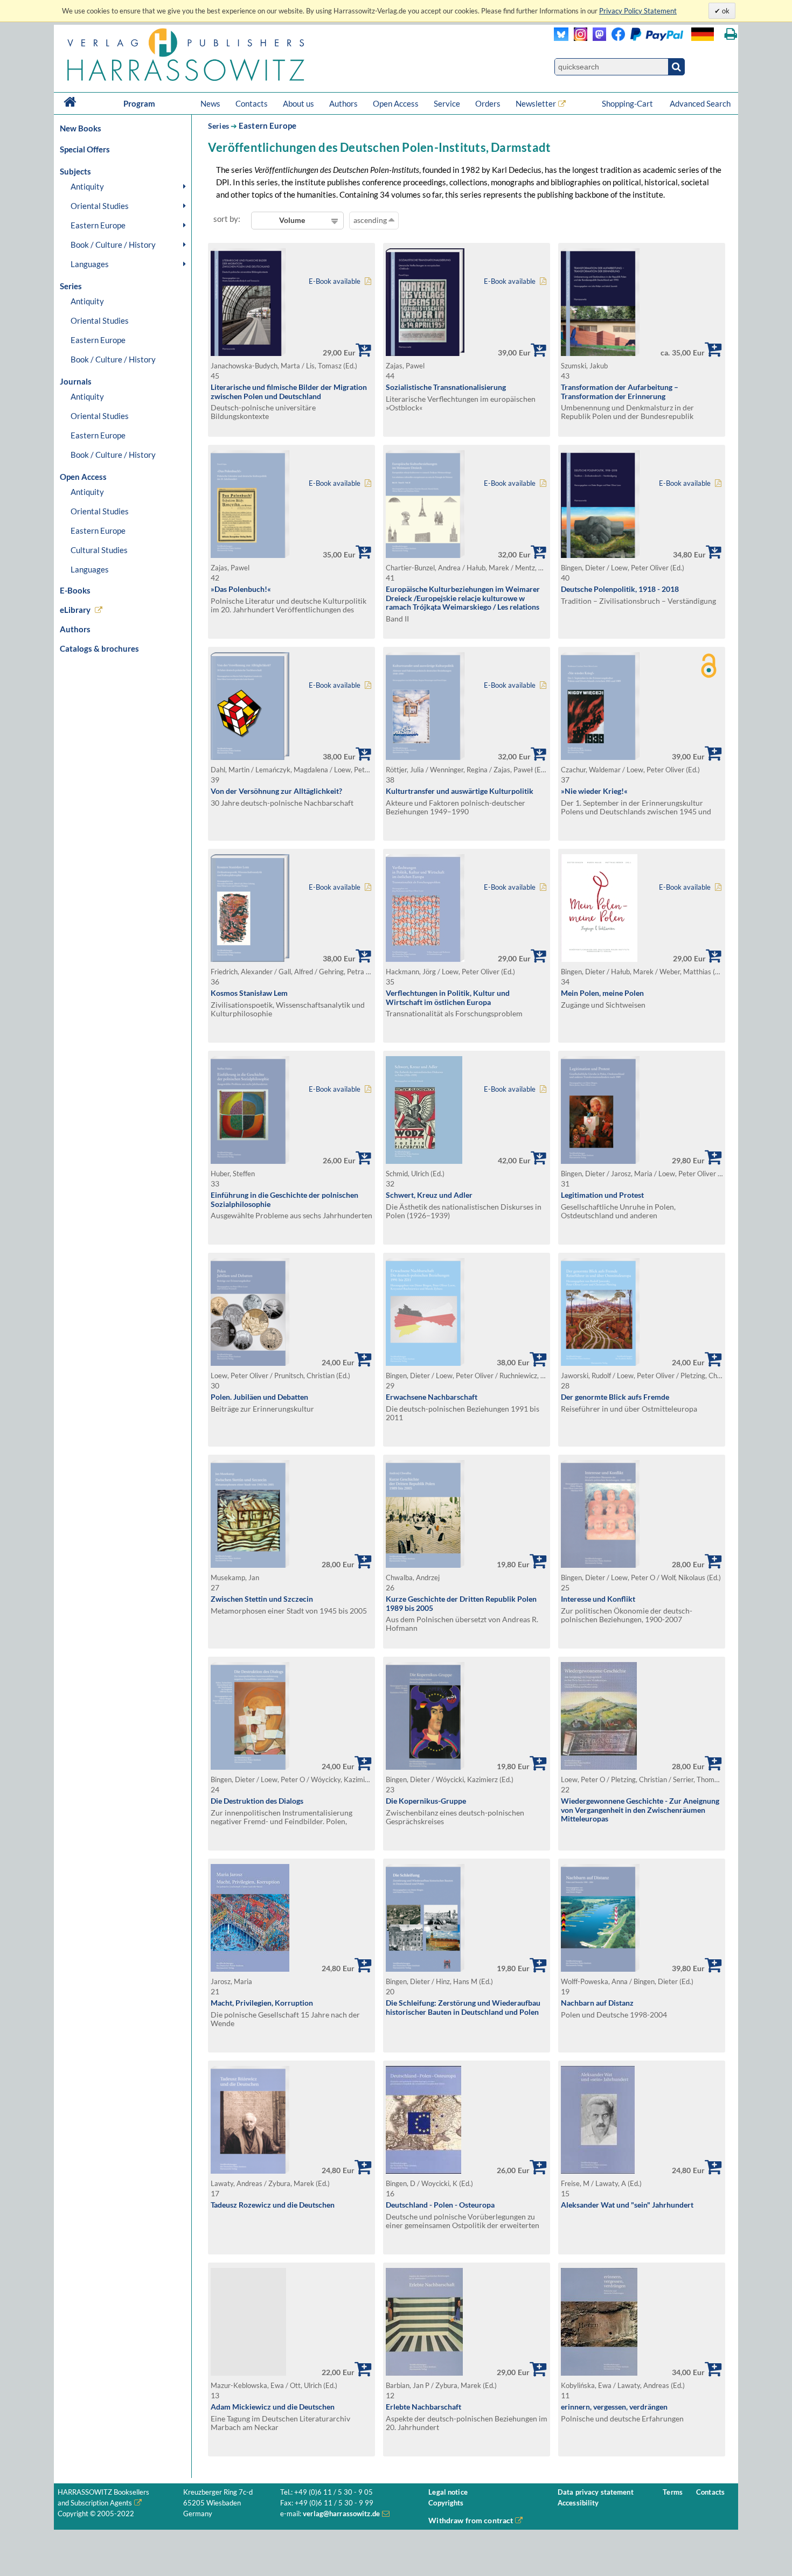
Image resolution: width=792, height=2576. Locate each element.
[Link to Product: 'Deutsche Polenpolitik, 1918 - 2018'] (600, 555)
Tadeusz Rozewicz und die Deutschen (273, 2205)
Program (139, 103)
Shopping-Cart (628, 103)
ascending (371, 220)
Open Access (396, 103)
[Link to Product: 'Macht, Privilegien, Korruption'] (250, 1969)
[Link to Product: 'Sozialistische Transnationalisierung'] (425, 353)
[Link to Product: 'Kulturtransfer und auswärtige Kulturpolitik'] (425, 757)
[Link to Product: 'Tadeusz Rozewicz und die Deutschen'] (250, 2171)
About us (298, 103)
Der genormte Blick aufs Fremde (615, 1397)
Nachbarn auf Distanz (597, 2003)
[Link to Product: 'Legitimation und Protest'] (600, 1161)
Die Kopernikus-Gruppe (426, 1801)
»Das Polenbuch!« (241, 589)
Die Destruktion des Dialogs (257, 1801)
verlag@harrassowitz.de (341, 2514)
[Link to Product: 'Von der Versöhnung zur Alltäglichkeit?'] (250, 757)
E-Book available (335, 281)
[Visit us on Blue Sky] (561, 38)
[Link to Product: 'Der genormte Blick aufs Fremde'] (600, 1363)
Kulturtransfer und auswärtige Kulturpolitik (460, 791)
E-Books (75, 590)
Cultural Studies (99, 550)
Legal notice (448, 2492)
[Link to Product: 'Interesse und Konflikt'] (600, 1565)
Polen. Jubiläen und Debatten (259, 1397)
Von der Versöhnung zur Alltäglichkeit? (276, 791)
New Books (81, 128)
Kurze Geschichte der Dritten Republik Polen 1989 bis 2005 (461, 1603)
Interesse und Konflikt (598, 1599)
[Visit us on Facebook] (645, 38)
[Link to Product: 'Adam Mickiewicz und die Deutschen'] (291, 2322)
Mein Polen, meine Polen (602, 993)
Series (218, 126)
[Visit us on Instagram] (578, 38)
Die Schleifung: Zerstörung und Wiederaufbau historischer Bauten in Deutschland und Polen (463, 2007)
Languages (90, 264)
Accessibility (578, 2503)
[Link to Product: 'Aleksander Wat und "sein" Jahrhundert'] (598, 2171)
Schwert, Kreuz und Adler (429, 1195)
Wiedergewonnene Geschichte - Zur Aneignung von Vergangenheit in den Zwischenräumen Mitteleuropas (640, 1810)
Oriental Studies (100, 206)
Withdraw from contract (471, 2520)
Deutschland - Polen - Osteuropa (440, 2205)
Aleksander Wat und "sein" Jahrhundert (627, 2205)
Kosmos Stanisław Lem (249, 993)
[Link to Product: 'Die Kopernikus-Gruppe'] (425, 1767)
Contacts (252, 103)
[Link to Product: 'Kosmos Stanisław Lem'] (250, 959)
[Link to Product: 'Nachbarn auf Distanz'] (600, 1969)
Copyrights (446, 2503)
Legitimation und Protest (602, 1195)
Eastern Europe (98, 225)
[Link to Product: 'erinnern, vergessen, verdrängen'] (599, 2373)
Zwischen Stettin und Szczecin (262, 1599)
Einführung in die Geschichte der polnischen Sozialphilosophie (284, 1199)
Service (447, 103)
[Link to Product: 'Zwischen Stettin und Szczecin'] (250, 1565)
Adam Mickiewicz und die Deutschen (273, 2407)
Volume (292, 220)
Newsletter (536, 103)
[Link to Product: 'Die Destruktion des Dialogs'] (250, 1767)
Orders (488, 103)
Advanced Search (700, 103)
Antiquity (87, 186)
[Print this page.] (731, 34)
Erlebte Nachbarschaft (423, 2407)
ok (725, 11)
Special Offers (85, 149)
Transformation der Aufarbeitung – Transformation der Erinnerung (620, 392)
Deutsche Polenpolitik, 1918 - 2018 (620, 589)
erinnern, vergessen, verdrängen (614, 2407)
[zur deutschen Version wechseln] (703, 34)
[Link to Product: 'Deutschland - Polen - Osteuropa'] (423, 2171)
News (210, 103)
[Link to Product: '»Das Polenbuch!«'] (250, 555)
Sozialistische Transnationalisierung (446, 387)
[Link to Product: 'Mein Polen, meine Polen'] (599, 959)
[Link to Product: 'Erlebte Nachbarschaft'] (424, 2373)
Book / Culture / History (113, 245)
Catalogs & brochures (99, 648)
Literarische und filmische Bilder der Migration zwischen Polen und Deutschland (289, 392)
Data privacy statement (596, 2492)
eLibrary (75, 610)
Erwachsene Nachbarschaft (432, 1397)
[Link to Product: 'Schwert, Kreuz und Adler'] (424, 1161)
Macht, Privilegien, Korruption (262, 2003)
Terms (673, 2492)
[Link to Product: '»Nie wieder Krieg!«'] (600, 757)
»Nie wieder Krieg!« (594, 791)
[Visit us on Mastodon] (597, 38)
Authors (343, 103)
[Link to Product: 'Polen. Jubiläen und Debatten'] (250, 1363)
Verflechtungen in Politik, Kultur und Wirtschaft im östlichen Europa (448, 997)
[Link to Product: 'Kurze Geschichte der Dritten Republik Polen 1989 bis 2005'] (425, 1565)
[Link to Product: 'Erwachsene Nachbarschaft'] (425, 1363)
